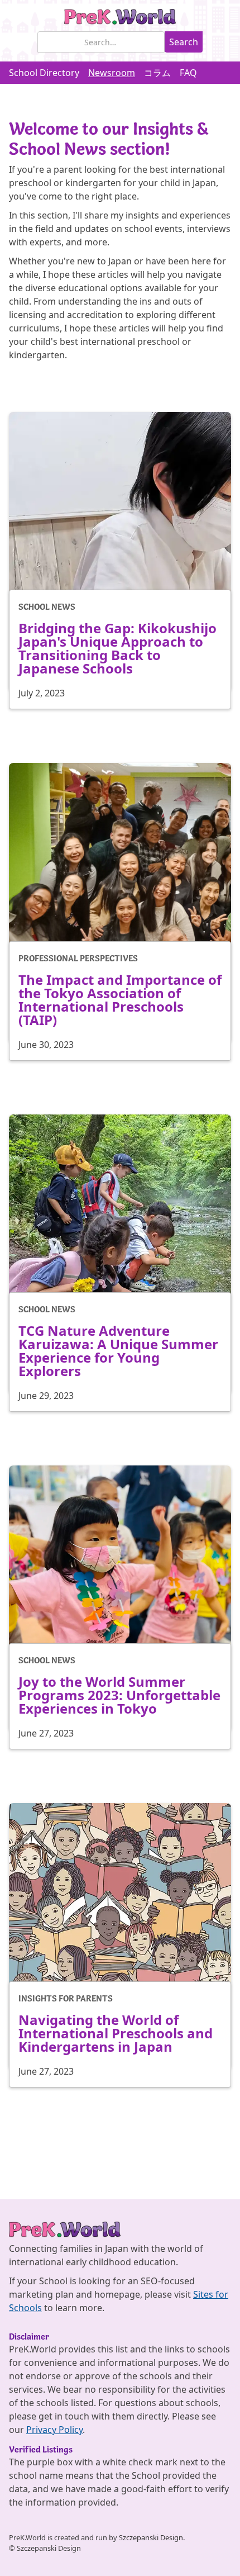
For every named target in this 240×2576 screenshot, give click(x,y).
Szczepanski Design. (152, 2537)
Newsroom (112, 73)
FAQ (188, 73)
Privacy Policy (54, 2430)
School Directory (44, 73)
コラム (157, 73)
